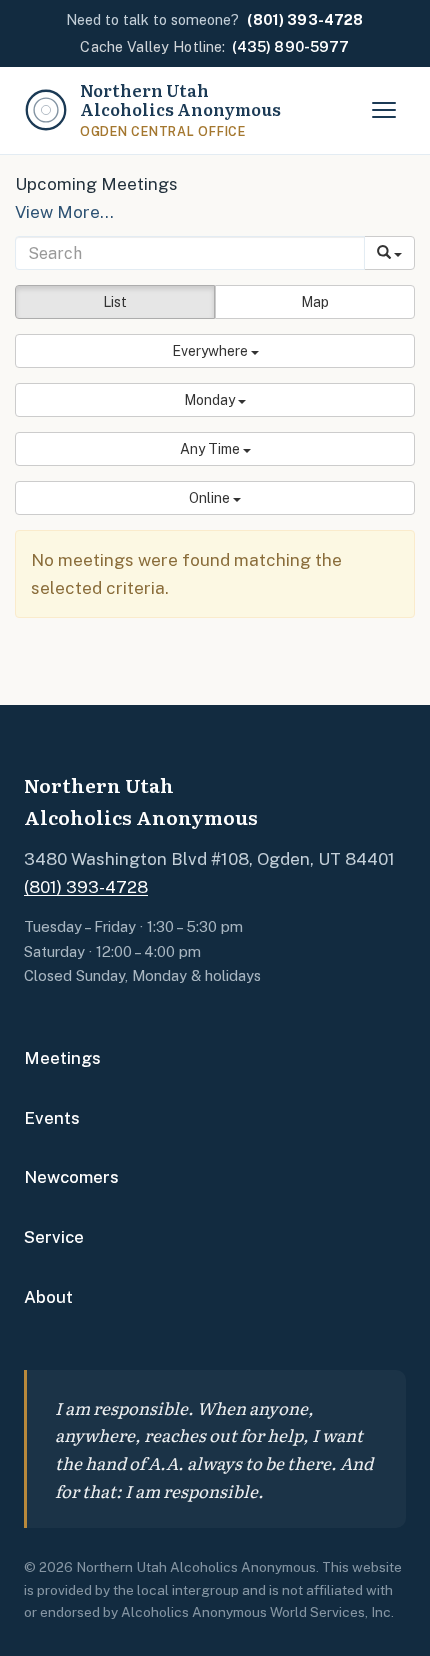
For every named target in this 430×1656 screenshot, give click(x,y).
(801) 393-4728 (86, 887)
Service (54, 1237)
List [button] (115, 302)
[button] (215, 351)
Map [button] (315, 302)
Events (52, 1118)
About (48, 1297)
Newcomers (71, 1177)
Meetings (62, 1058)
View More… (64, 212)
